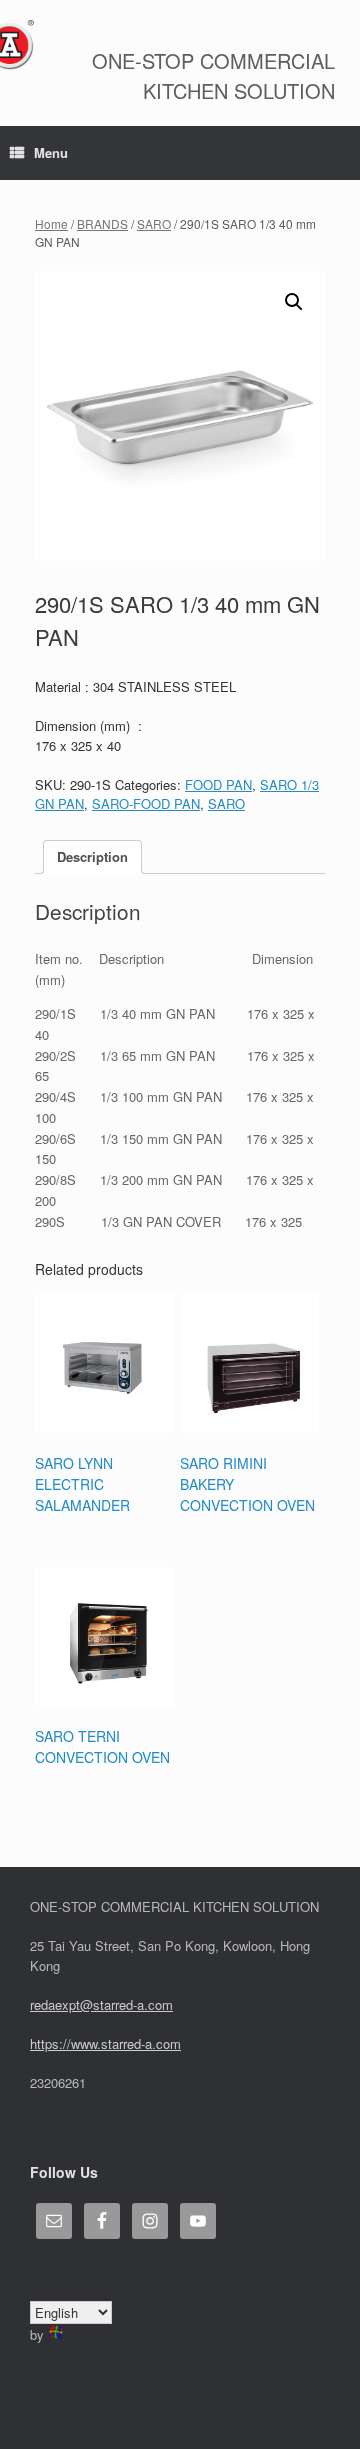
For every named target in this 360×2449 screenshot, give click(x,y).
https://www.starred (85, 2043)
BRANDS (102, 223)
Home (51, 223)
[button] (294, 302)
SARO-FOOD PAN (146, 803)
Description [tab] (92, 856)
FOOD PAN (218, 784)
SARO (154, 223)
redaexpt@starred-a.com (101, 2004)
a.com (163, 2043)
